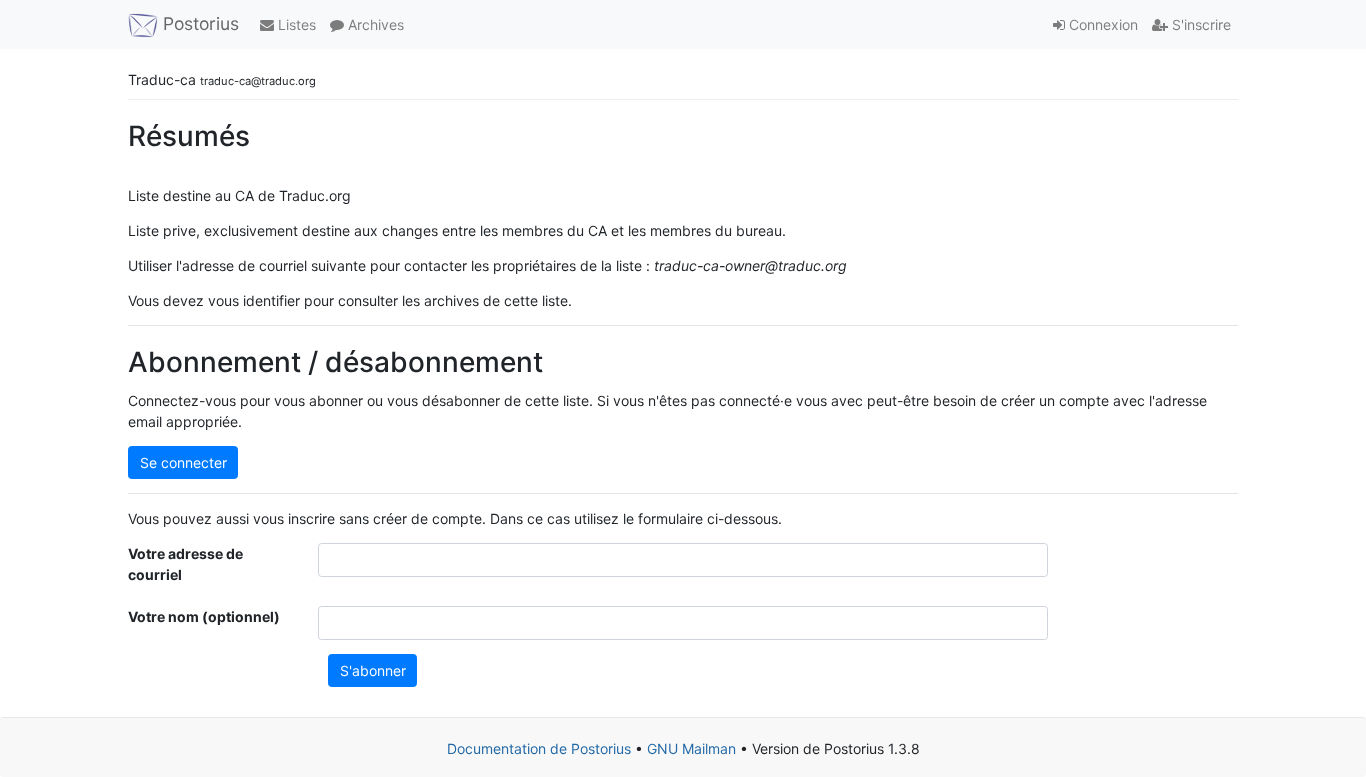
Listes (295, 24)
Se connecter (183, 462)
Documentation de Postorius (539, 748)
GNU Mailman (691, 748)
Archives (374, 24)
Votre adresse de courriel (185, 564)
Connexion (1101, 24)
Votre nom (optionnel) (204, 616)
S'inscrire (1199, 24)
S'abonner (373, 670)
